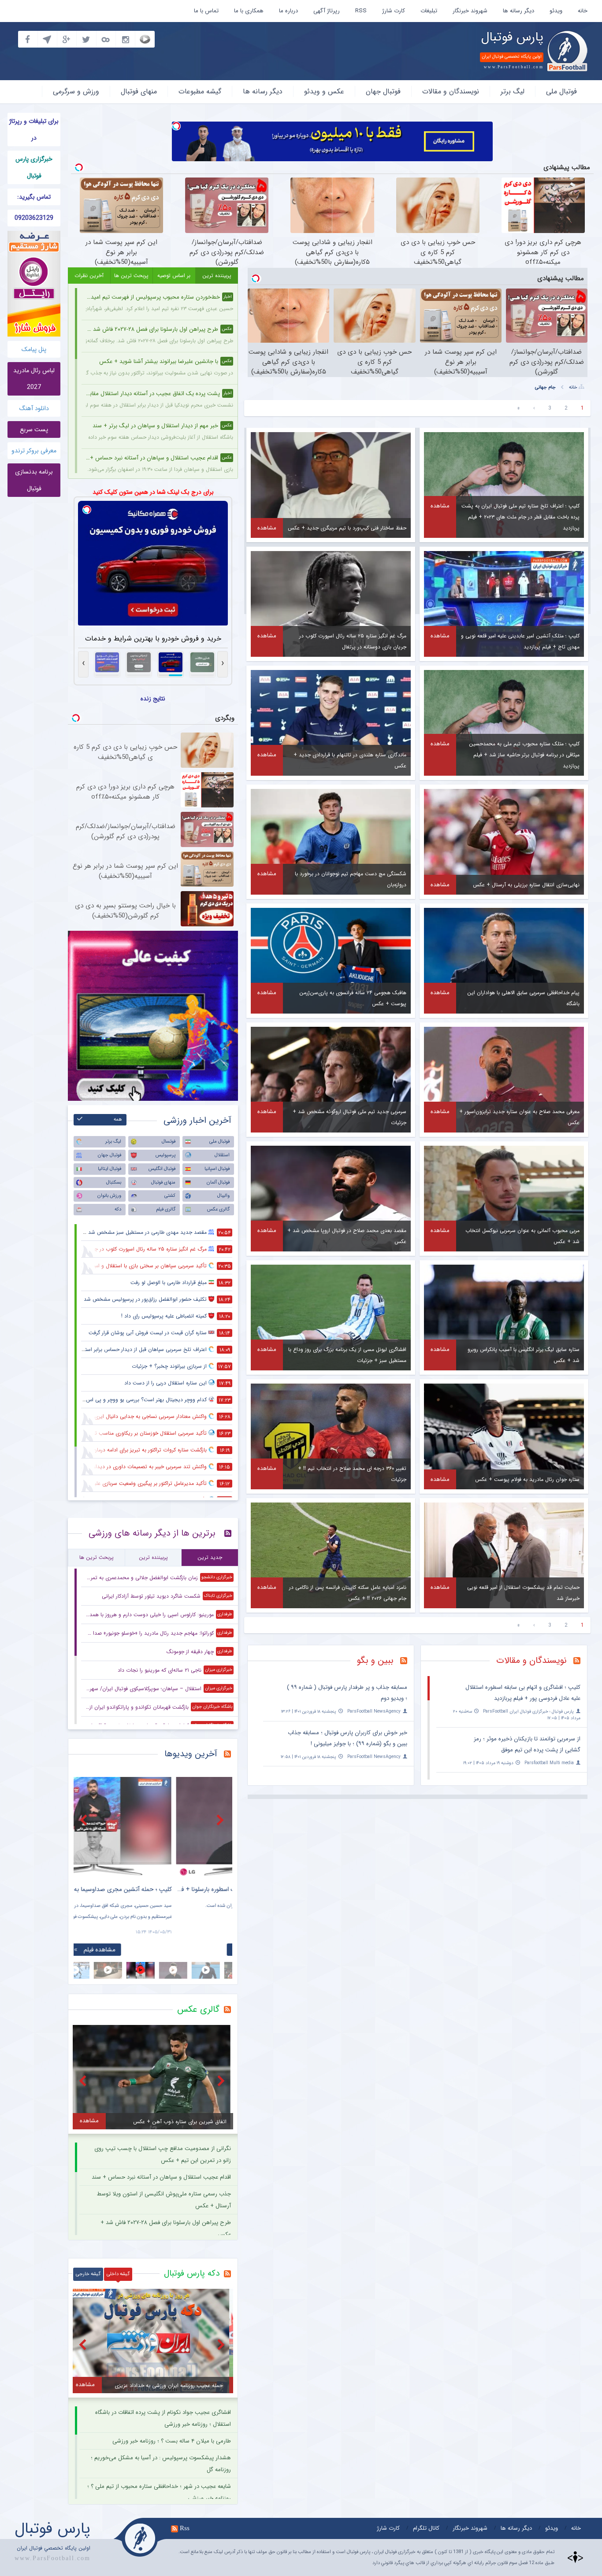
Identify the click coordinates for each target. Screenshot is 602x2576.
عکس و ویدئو (324, 91)
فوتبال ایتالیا (110, 1169)
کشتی (170, 1196)
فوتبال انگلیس (162, 1169)
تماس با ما (206, 11)
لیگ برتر (513, 91)
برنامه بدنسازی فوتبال (34, 480)
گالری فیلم (166, 1209)
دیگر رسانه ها (518, 11)
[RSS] (407, 1662)
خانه (583, 11)
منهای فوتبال (139, 91)
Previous (85, 1820)
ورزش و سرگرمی (76, 91)
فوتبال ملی (561, 91)
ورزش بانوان (109, 1196)
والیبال (223, 1196)
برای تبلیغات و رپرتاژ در (34, 130)
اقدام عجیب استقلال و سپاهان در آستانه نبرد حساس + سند (161, 2177)
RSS (361, 11)
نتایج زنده (153, 699)
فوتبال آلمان (218, 1183)
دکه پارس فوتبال (192, 2273)
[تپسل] (176, 126)
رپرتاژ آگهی (327, 11)
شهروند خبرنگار (470, 11)
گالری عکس (218, 1209)
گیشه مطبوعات (200, 91)
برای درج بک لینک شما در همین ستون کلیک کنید (153, 492)
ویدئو (556, 11)
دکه (118, 1209)
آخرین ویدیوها (191, 1754)
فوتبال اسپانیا (217, 1169)
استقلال (222, 1155)
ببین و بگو (375, 1660)
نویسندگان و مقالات (451, 91)
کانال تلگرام (426, 2528)
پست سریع (34, 429)
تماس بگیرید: (34, 197)
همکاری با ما (249, 11)
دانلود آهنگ (34, 408)
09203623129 (34, 218)
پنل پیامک (34, 349)
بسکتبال (114, 1183)
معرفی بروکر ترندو (34, 451)
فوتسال (169, 1142)
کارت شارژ (394, 11)
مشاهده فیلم (100, 1950)
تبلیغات (429, 11)
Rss (185, 2528)
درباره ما (288, 11)
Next (221, 1820)
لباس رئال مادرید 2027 (34, 379)
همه (118, 1120)
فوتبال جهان (383, 91)
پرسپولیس (165, 1155)
